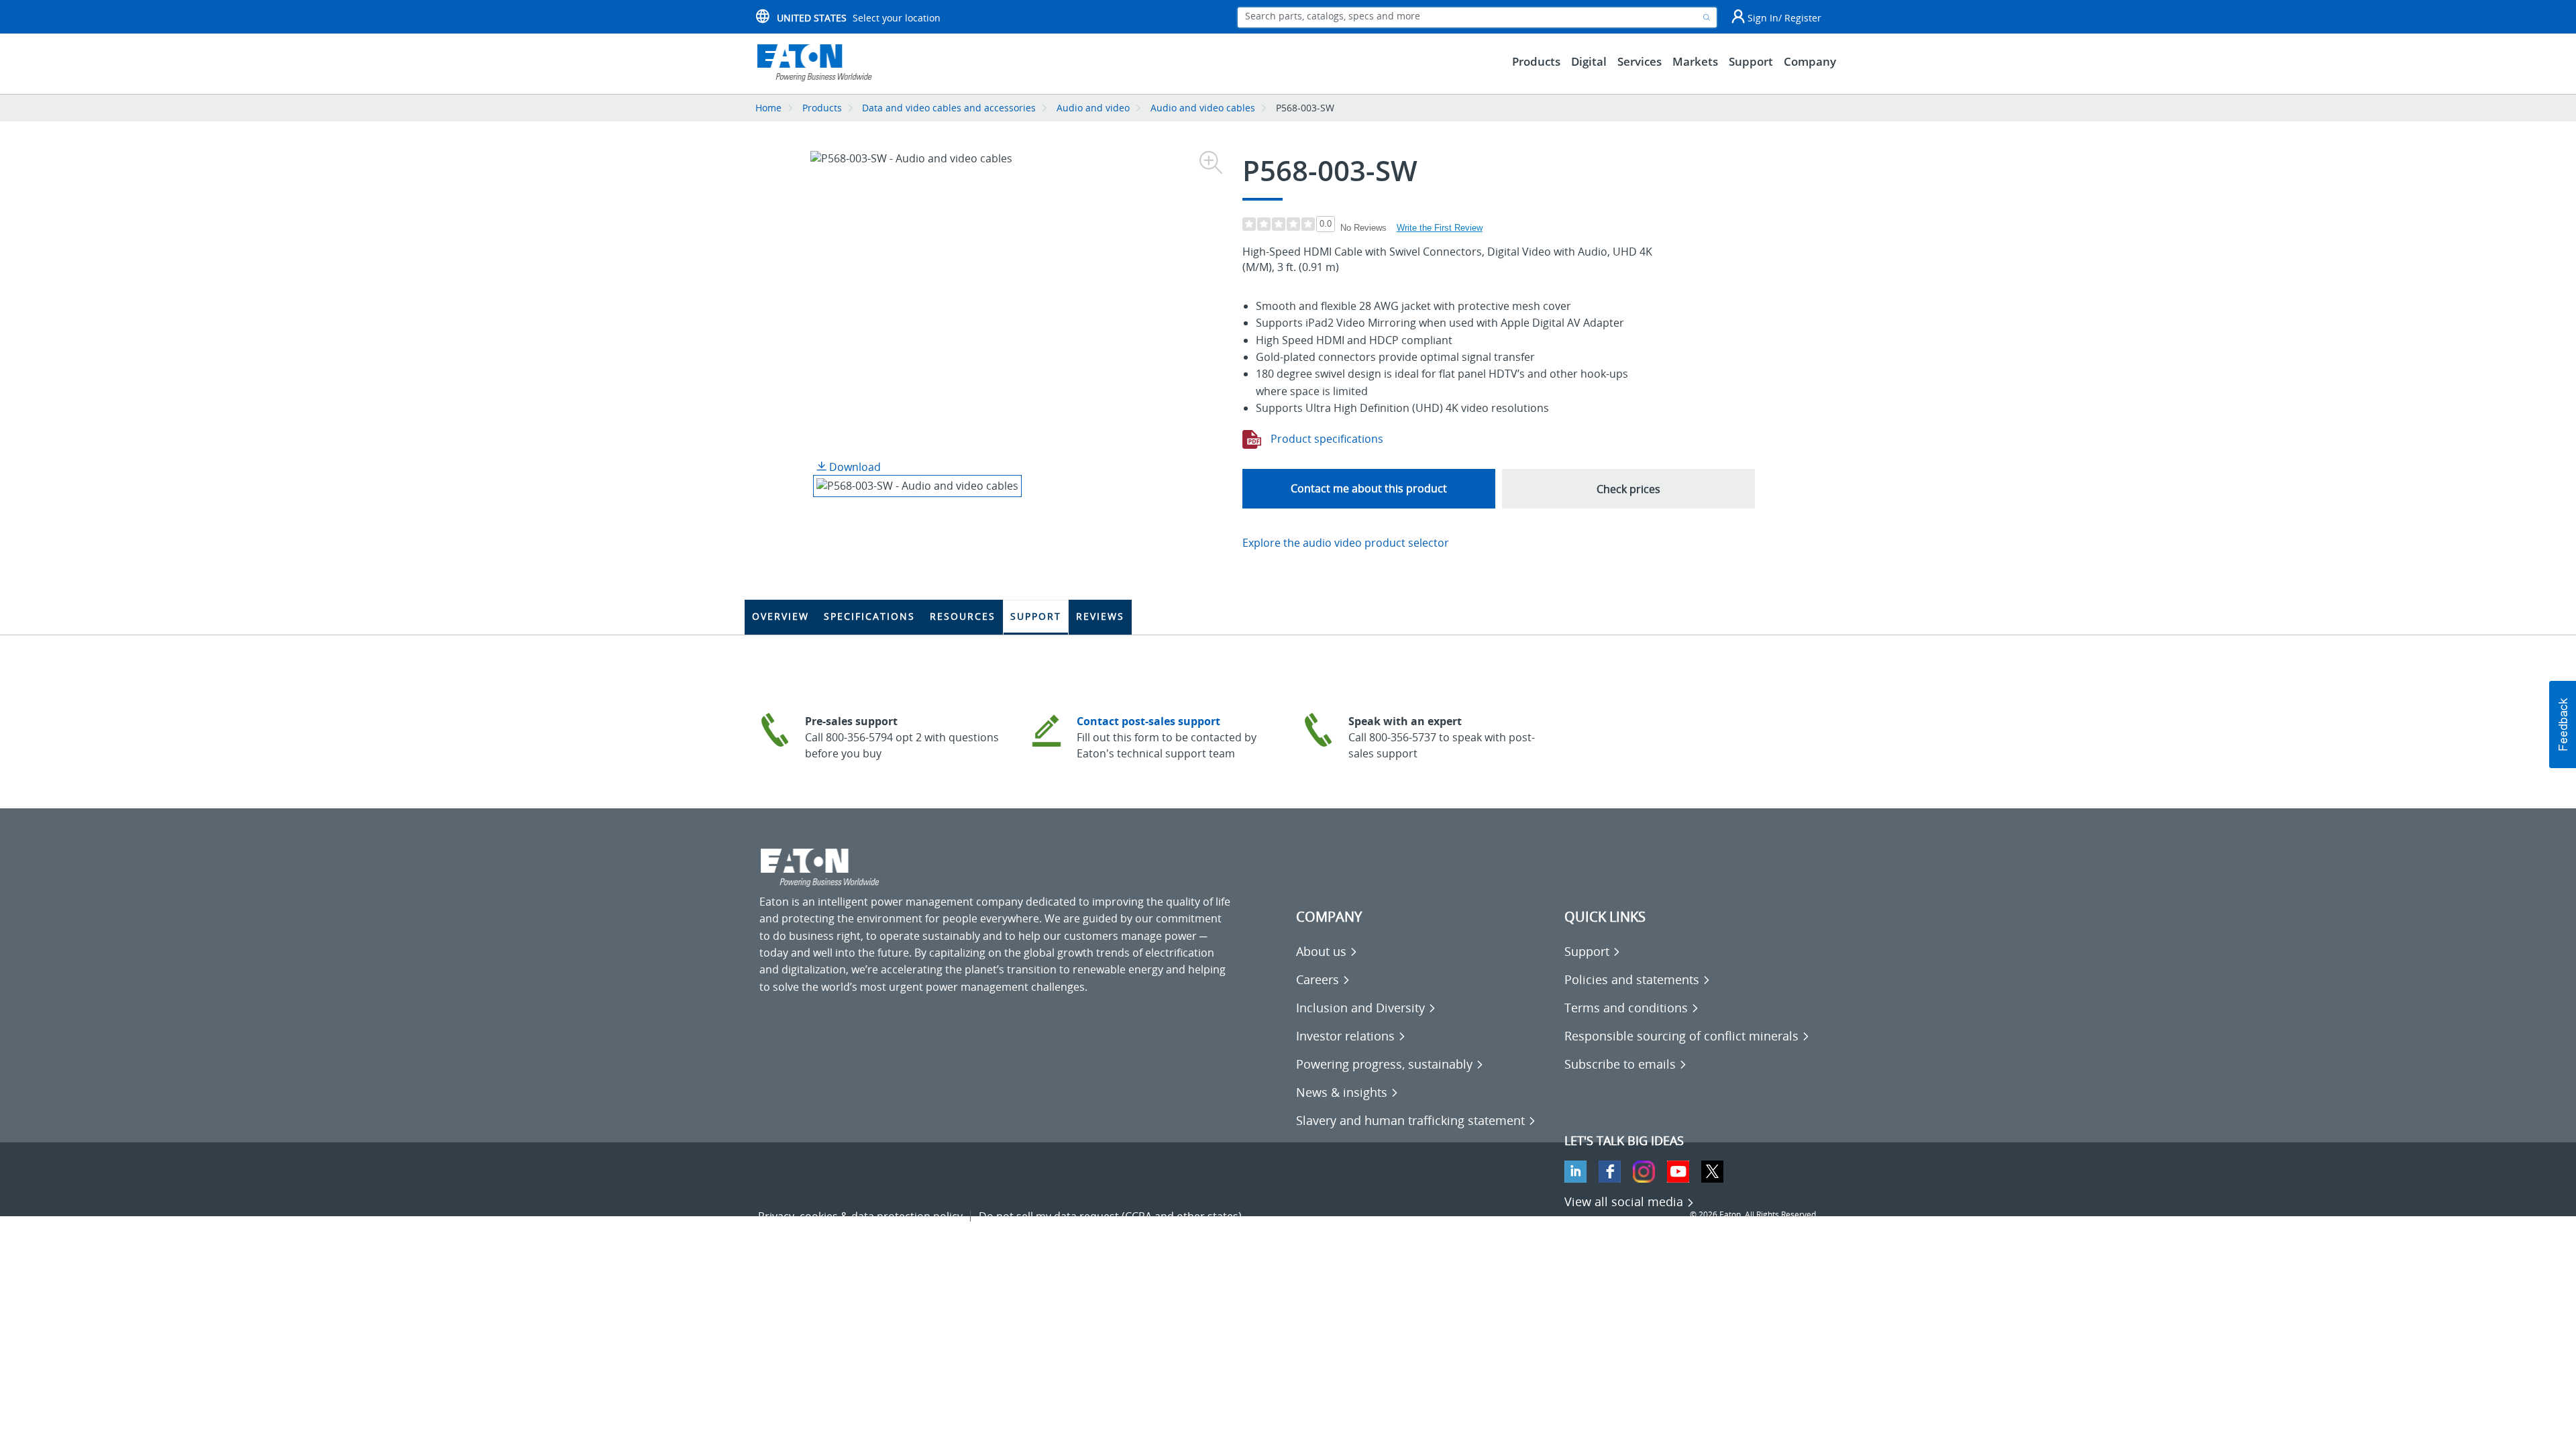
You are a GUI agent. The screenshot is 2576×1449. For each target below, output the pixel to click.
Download (854, 467)
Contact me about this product (1369, 488)
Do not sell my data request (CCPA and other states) (1110, 1216)
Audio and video (1093, 108)
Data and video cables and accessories (950, 108)
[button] (2563, 724)
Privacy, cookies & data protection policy (860, 1216)
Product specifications (1326, 439)
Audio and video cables (1203, 108)
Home (768, 108)
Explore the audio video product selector (1346, 543)
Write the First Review (1440, 228)
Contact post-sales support (1148, 721)
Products (822, 108)
